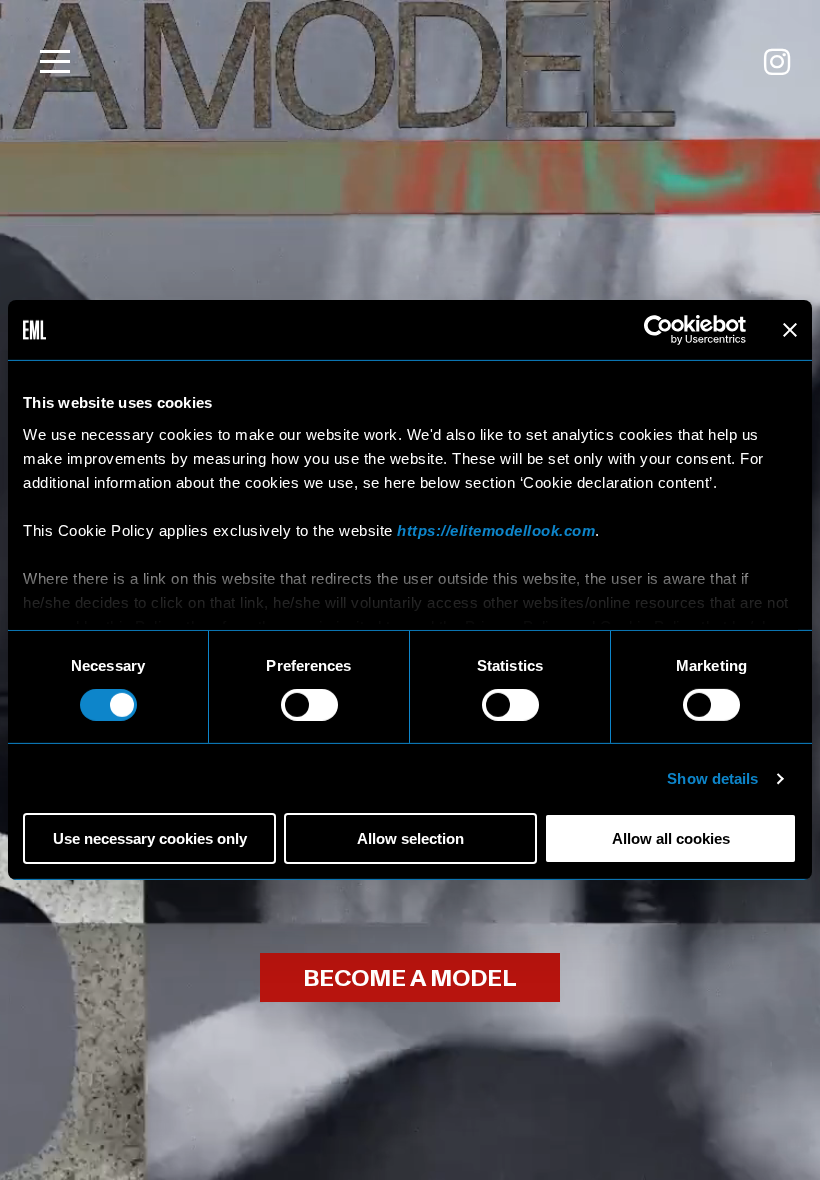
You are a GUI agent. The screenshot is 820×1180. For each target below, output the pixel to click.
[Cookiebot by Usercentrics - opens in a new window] (658, 330)
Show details (712, 778)
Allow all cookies (671, 838)
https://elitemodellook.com (496, 529)
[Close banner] (790, 330)
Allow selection (410, 838)
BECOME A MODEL (410, 978)
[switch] (309, 705)
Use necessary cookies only (150, 838)
